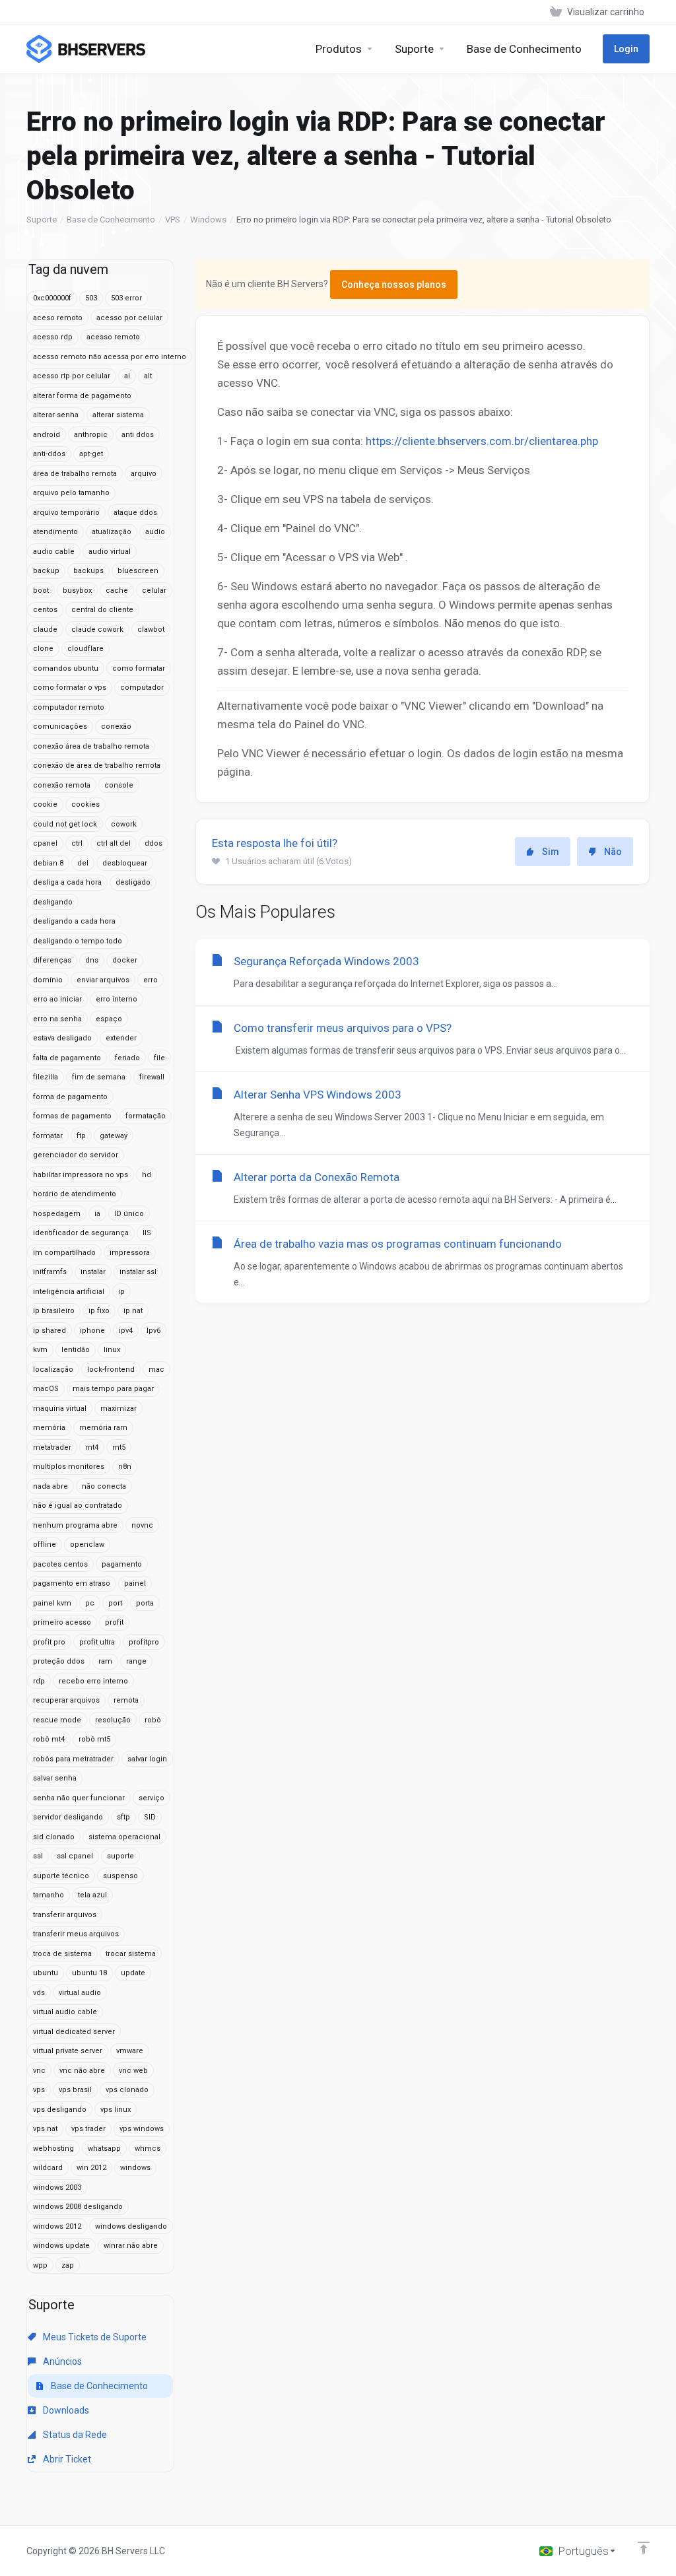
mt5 (119, 1447)
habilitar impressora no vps (81, 1175)
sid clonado (54, 1837)
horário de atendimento (75, 1194)
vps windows (142, 2129)
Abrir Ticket (66, 2459)
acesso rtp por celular (72, 376)
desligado (133, 882)
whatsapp (104, 2149)
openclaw (87, 1544)
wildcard (48, 2168)
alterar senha (56, 415)
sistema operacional (124, 1837)
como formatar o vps (70, 688)
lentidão (76, 1350)
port (115, 1603)
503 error (126, 298)
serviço (152, 1798)
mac (156, 1370)
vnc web (133, 2071)
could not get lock (65, 824)
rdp (39, 1681)
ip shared (50, 1331)
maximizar (118, 1408)
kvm (40, 1350)
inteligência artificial (69, 1292)
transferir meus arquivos (76, 1934)
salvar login (147, 1759)
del (83, 863)
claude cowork (97, 629)
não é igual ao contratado (78, 1506)
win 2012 (91, 2168)
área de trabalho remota (75, 474)
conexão (116, 727)
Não (613, 852)
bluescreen (138, 571)
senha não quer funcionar (79, 1798)
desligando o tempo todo (78, 941)
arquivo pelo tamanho (71, 493)
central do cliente (102, 610)
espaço (109, 1019)
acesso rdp (53, 337)
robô (153, 1720)
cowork (124, 824)
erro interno (117, 999)
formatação (146, 1116)
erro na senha (57, 1019)
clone (43, 649)
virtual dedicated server (74, 2032)
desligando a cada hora (74, 921)
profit (114, 1622)
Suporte (42, 220)
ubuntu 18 (89, 1973)
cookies (85, 804)
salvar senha (55, 1778)
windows (135, 2168)
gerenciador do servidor (76, 1155)
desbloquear (125, 863)
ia (97, 1214)
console (119, 785)
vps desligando (60, 2110)
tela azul (92, 1895)
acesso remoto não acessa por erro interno (110, 357)
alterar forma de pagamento (82, 396)
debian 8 (48, 863)
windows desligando (131, 2226)
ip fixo (99, 1311)
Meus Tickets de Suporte (94, 2337)
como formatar (139, 668)
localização (53, 1370)
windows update (61, 2246)
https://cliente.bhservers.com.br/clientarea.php (482, 441)
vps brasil (75, 2090)
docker (125, 960)
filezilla (46, 1077)
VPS (173, 220)
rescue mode (57, 1720)
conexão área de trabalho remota (91, 746)
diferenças (52, 960)
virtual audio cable (65, 2012)
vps (39, 2090)
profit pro (49, 1642)
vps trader (88, 2129)
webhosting (53, 2149)
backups (88, 571)
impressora (130, 1253)
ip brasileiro (54, 1311)
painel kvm (52, 1603)
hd (147, 1175)
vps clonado (127, 2090)
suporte (120, 1856)
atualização (112, 532)
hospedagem (57, 1214)
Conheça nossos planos (394, 285)
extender (121, 1038)
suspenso (120, 1876)
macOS (46, 1389)
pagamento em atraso (72, 1583)
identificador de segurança (81, 1233)
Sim (551, 852)
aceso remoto (58, 318)
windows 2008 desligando (78, 2207)
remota (126, 1700)
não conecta (104, 1486)
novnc (142, 1525)
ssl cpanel (75, 1856)
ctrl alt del (114, 843)
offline (45, 1544)
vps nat (45, 2129)
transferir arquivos (65, 1915)
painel (135, 1583)
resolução (113, 1720)
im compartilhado (64, 1253)
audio (155, 532)
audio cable (54, 552)
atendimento (55, 532)
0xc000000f (52, 298)
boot (41, 591)
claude (45, 629)
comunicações (60, 727)
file (159, 1058)
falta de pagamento (67, 1058)
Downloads (65, 2410)
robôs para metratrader (73, 1759)
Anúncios (61, 2361)
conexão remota (62, 785)
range (136, 1661)
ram (105, 1661)
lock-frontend (111, 1370)
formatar (48, 1136)
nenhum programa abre (75, 1525)
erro (151, 980)
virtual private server (68, 2051)
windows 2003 (57, 2187)
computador (142, 688)
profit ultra (97, 1642)
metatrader (52, 1447)
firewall (152, 1077)
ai (127, 376)
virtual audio (80, 1993)
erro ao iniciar (57, 999)
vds (39, 1993)
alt (148, 376)
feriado (127, 1058)
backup (46, 571)
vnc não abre (82, 2071)
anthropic (91, 435)
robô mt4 (49, 1739)
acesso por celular (129, 318)
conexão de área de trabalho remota (97, 765)
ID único (129, 1214)
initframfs (50, 1272)
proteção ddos (59, 1661)
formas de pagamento (72, 1116)
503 (91, 298)
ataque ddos (135, 513)
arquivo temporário (66, 513)
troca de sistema (62, 1954)
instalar (93, 1272)
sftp (123, 1817)
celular (154, 591)
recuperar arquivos (66, 1700)
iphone (92, 1331)
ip (121, 1292)
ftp (81, 1136)
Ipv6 (153, 1331)
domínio (48, 980)
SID (150, 1817)
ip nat (133, 1311)
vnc (39, 2071)
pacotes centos (60, 1564)
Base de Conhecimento (111, 220)
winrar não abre (131, 2246)
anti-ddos (49, 454)
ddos (153, 843)
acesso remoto (113, 337)
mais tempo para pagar (113, 1389)
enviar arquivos (103, 980)
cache (117, 591)
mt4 (92, 1447)
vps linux (116, 2110)
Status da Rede (74, 2435)
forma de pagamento (70, 1097)
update (133, 1973)
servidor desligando (68, 1817)
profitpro (144, 1642)
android (47, 435)
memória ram (103, 1428)
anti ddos (138, 435)
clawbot (151, 629)
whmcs (148, 2149)
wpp (40, 2265)
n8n (125, 1467)
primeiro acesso (62, 1622)
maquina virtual (60, 1408)
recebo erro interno (93, 1681)
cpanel (45, 843)
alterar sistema (118, 415)
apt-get (91, 454)
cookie (45, 804)
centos (45, 610)
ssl (38, 1856)
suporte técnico (61, 1876)
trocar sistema (131, 1954)
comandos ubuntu (66, 668)
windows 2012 (57, 2226)
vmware (130, 2051)
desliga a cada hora (67, 882)
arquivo (144, 474)
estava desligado (62, 1038)
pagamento (122, 1564)
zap (68, 2265)
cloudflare (85, 649)
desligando (53, 902)
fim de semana (99, 1077)
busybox (77, 591)
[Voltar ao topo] (644, 2548)
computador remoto (69, 707)
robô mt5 (94, 1739)
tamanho (49, 1895)
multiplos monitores (69, 1467)
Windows (208, 220)
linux (112, 1350)
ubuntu (46, 1973)
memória (49, 1428)
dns (92, 960)
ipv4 (126, 1331)
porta (145, 1603)
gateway (114, 1136)
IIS (147, 1233)
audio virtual (110, 552)
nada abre (51, 1486)
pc (90, 1603)
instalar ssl (138, 1272)
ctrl (77, 843)
